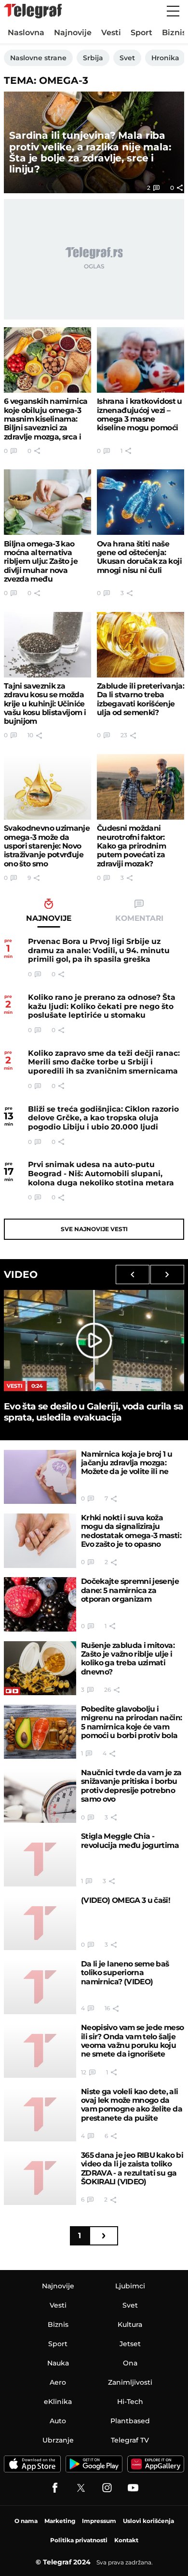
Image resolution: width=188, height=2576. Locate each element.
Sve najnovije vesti (94, 1229)
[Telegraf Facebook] (55, 2488)
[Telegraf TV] (133, 2488)
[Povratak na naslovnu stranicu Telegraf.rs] (33, 11)
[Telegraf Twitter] (81, 2488)
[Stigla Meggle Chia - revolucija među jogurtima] (40, 1859)
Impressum (99, 2521)
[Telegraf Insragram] (107, 2488)
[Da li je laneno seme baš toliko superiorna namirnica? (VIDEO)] (40, 1987)
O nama (26, 2521)
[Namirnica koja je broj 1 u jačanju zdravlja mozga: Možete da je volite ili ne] (40, 1477)
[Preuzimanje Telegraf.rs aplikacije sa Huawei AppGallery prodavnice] (156, 2464)
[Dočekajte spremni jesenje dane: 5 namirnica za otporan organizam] (40, 1604)
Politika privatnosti (79, 2540)
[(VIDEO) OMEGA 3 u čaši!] (40, 1923)
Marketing (60, 2521)
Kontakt (126, 2540)
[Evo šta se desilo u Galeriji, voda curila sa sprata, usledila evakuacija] (94, 1341)
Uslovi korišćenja (148, 2521)
